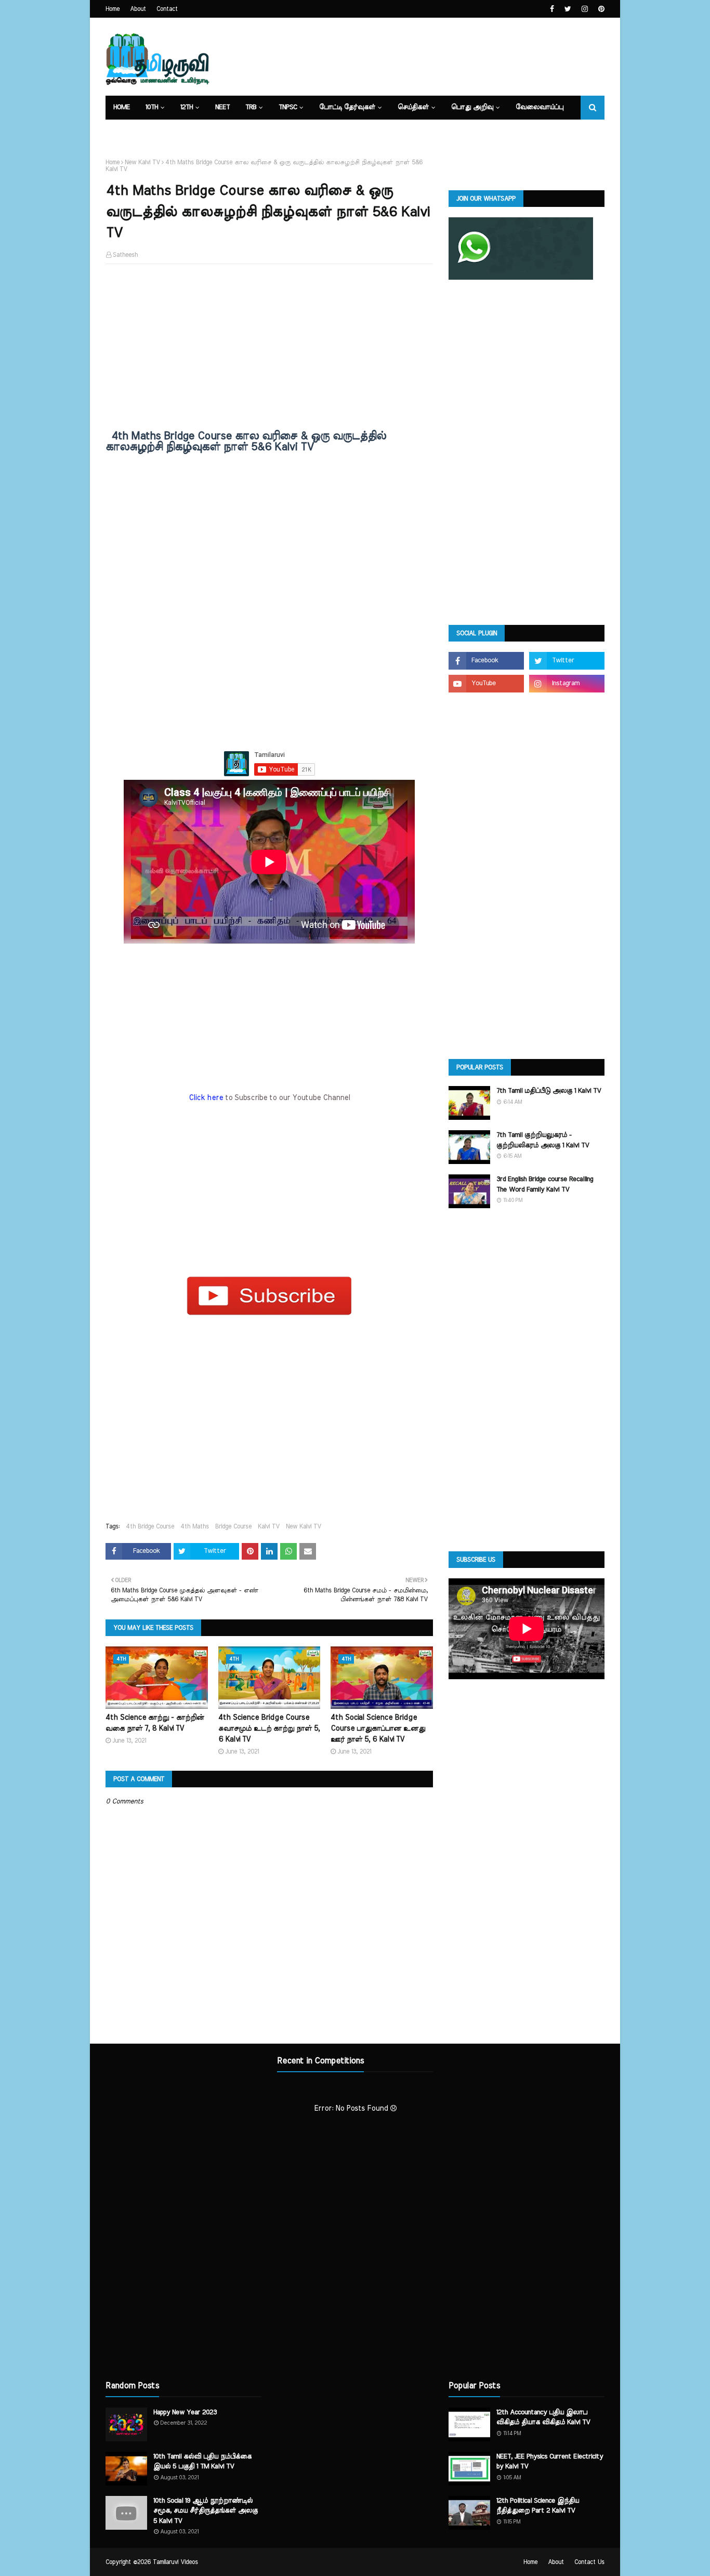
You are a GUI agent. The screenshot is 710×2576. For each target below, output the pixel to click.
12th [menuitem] (187, 107)
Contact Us (589, 2562)
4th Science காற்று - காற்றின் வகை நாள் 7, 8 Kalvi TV (155, 1723)
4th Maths (195, 1526)
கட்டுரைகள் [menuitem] (132, 131)
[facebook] (552, 9)
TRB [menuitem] (251, 107)
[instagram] (585, 9)
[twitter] (568, 9)
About (138, 9)
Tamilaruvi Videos (175, 2562)
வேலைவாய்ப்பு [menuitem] (540, 107)
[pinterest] (600, 9)
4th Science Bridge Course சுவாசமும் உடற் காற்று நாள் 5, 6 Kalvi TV (269, 1729)
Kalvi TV (269, 1526)
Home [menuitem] (122, 107)
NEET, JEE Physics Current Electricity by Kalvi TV (550, 2462)
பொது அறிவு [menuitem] (472, 107)
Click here (207, 1098)
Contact (167, 9)
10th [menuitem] (152, 107)
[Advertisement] (269, 347)
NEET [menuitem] (222, 107)
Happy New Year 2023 (185, 2412)
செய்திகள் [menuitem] (413, 107)
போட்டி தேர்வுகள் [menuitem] (347, 107)
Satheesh (125, 255)
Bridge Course (233, 1526)
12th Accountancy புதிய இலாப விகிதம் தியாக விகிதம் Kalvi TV (543, 2418)
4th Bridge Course (150, 1526)
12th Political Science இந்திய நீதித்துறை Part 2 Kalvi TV (538, 2506)
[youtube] (486, 684)
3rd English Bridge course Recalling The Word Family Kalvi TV (545, 1185)
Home (113, 9)
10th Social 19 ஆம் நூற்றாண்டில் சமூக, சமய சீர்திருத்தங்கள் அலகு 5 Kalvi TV (206, 2511)
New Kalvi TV (142, 162)
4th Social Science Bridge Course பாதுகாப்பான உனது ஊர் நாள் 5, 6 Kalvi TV (378, 1729)
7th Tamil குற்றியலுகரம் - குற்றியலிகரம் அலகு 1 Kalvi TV (543, 1140)
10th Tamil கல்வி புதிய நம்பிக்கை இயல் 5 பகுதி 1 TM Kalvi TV (202, 2462)
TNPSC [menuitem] (288, 107)
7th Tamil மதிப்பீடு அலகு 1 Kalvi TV (549, 1091)
